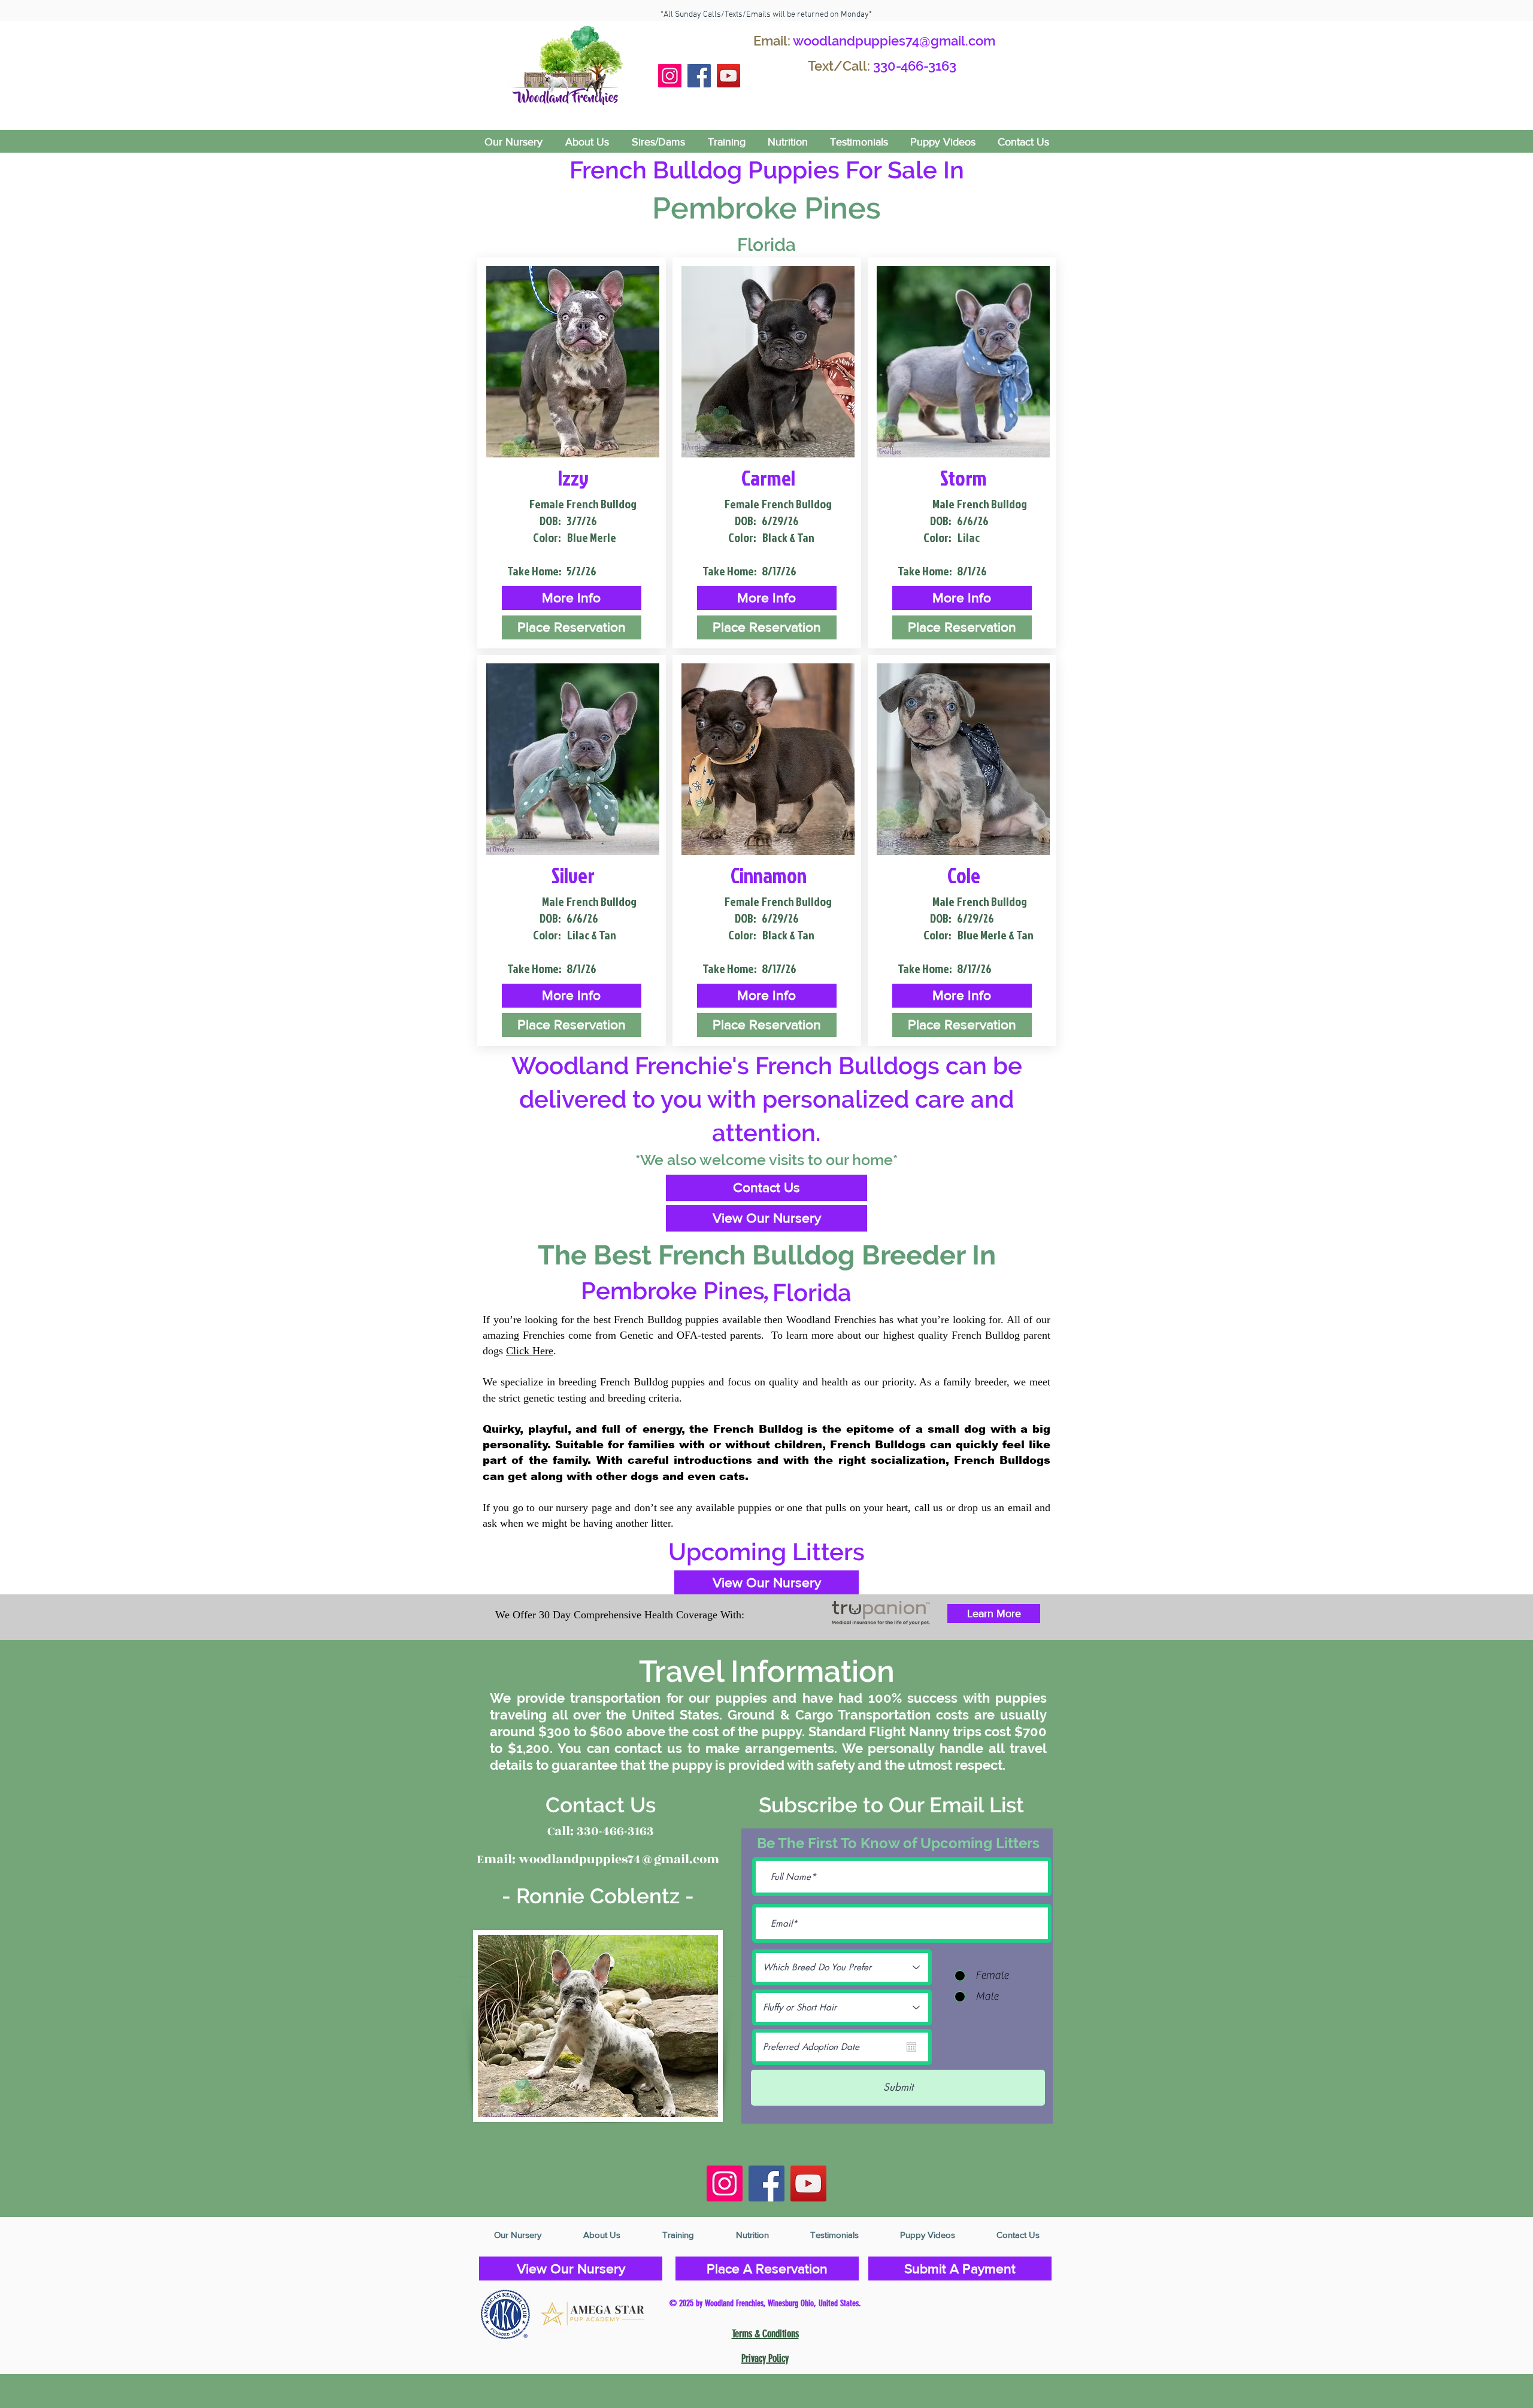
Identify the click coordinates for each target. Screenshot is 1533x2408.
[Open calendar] (911, 2047)
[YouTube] (728, 76)
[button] (572, 598)
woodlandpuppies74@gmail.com (894, 41)
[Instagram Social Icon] (670, 76)
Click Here (530, 1351)
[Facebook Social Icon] (699, 76)
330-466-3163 (915, 66)
